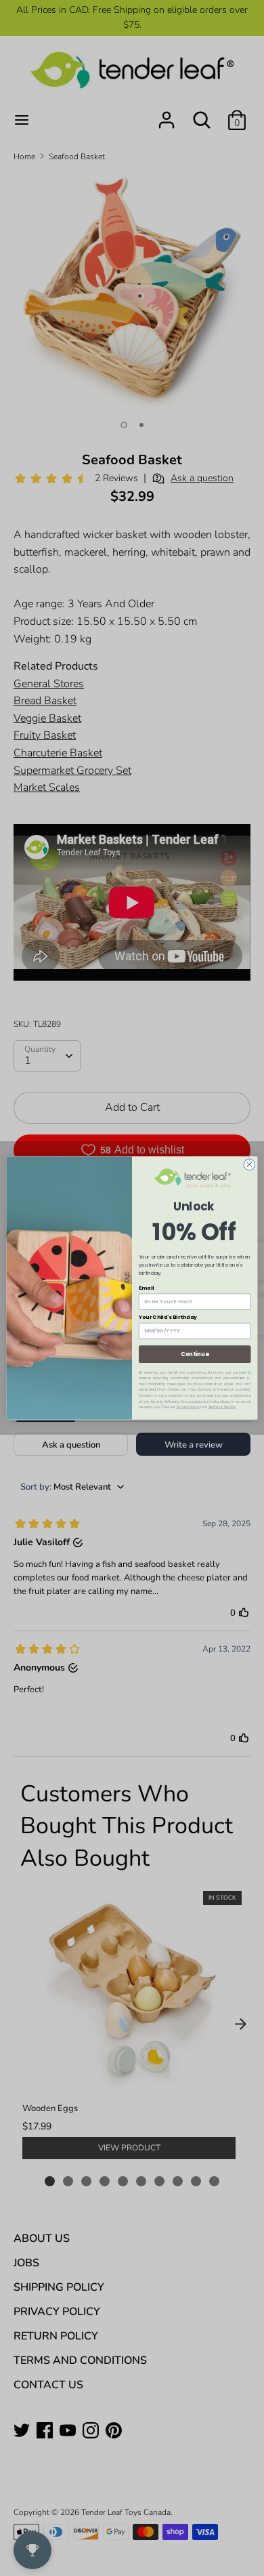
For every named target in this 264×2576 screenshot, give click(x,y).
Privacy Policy (188, 1407)
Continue (195, 1354)
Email (147, 1287)
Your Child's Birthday (168, 1317)
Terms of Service (222, 1407)
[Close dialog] (249, 1165)
